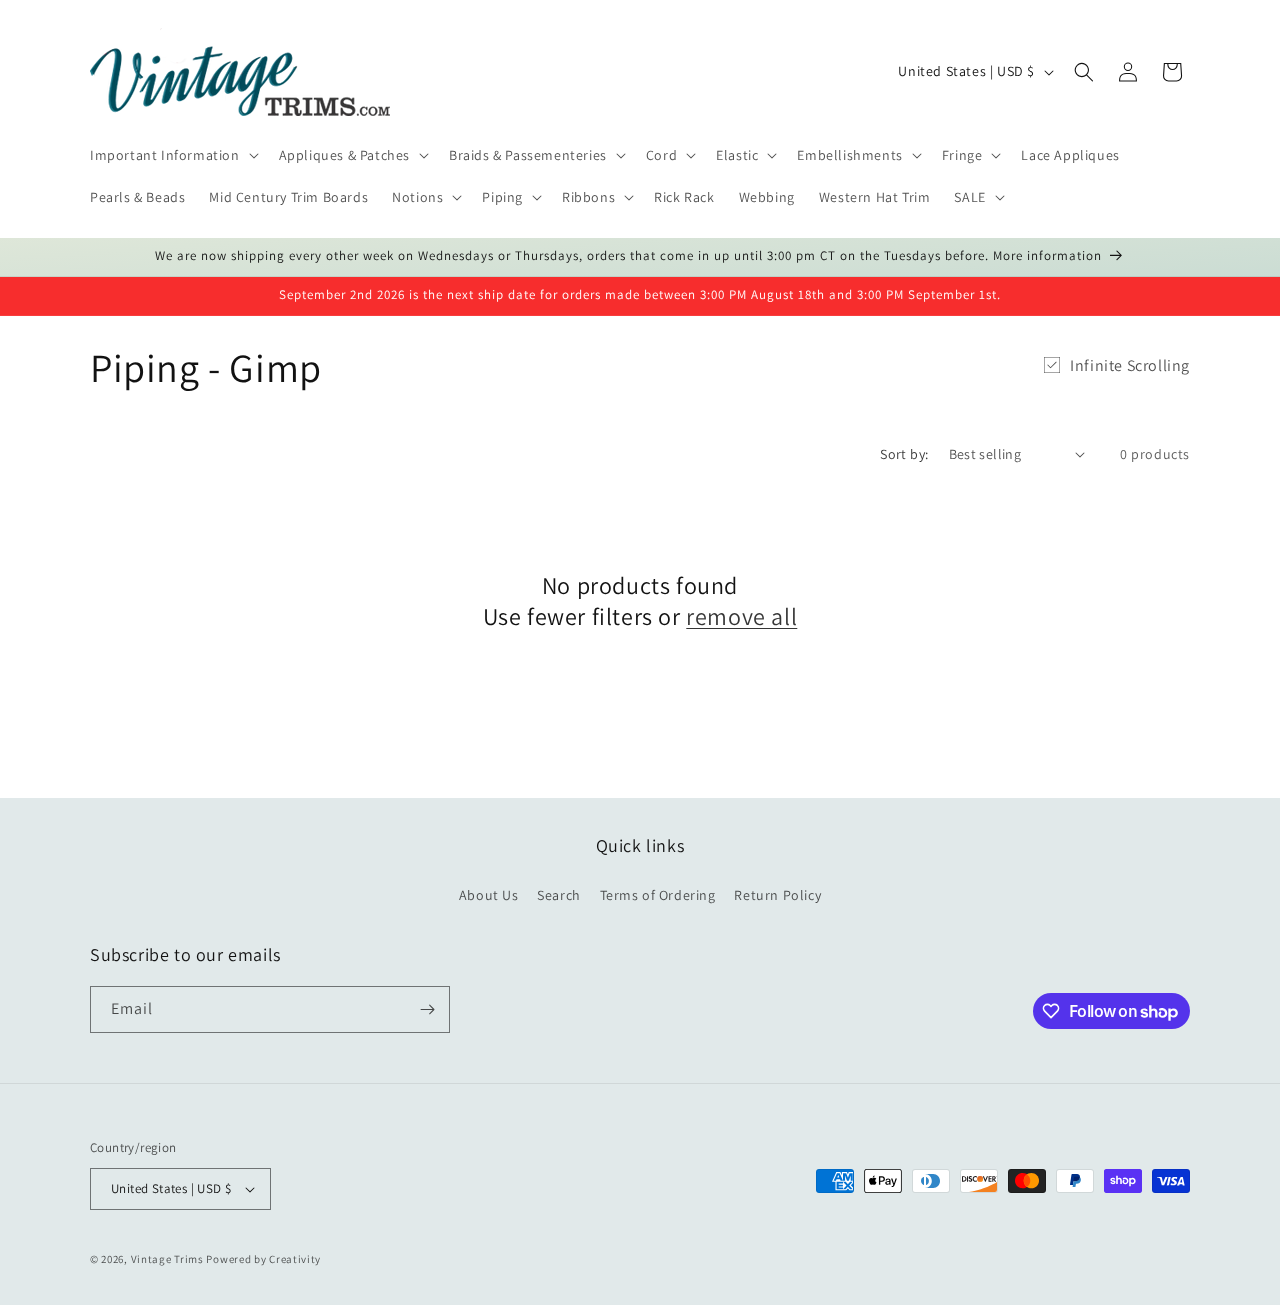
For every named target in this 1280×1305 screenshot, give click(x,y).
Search (559, 895)
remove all (741, 616)
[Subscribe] (427, 1009)
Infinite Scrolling (1130, 365)
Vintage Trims (167, 1259)
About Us (489, 895)
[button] (172, 155)
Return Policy (777, 895)
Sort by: (904, 454)
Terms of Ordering (658, 895)
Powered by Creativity (263, 1259)
